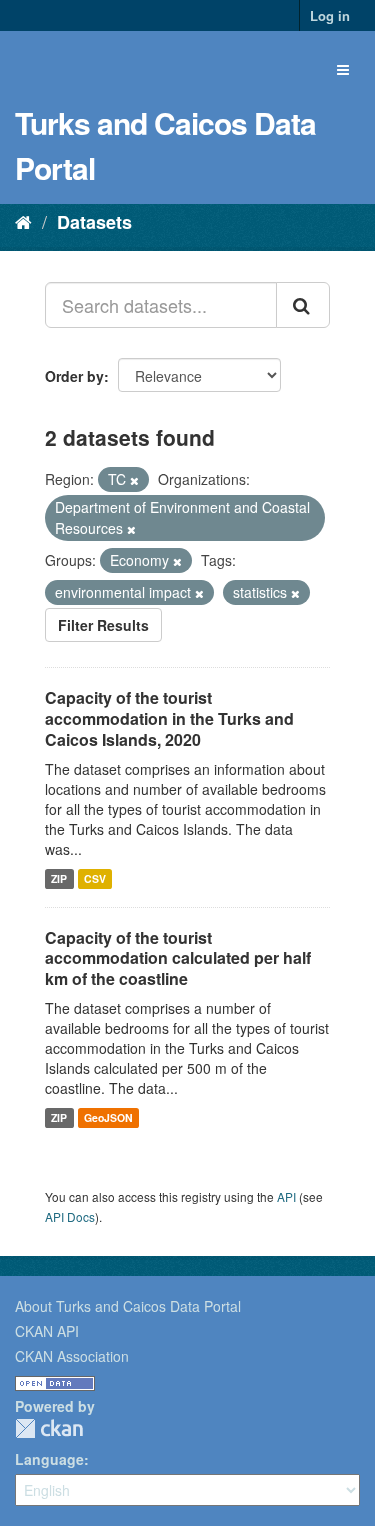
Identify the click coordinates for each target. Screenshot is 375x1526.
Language (49, 1459)
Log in (330, 15)
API (286, 1196)
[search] (303, 305)
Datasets (94, 222)
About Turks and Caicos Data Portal (128, 1306)
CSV (95, 878)
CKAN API (47, 1331)
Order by (74, 376)
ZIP (59, 878)
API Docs (70, 1216)
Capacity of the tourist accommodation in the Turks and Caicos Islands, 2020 (169, 718)
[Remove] (134, 480)
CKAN (49, 1428)
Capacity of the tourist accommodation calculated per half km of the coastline (178, 958)
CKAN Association (72, 1356)
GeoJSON (108, 1117)
